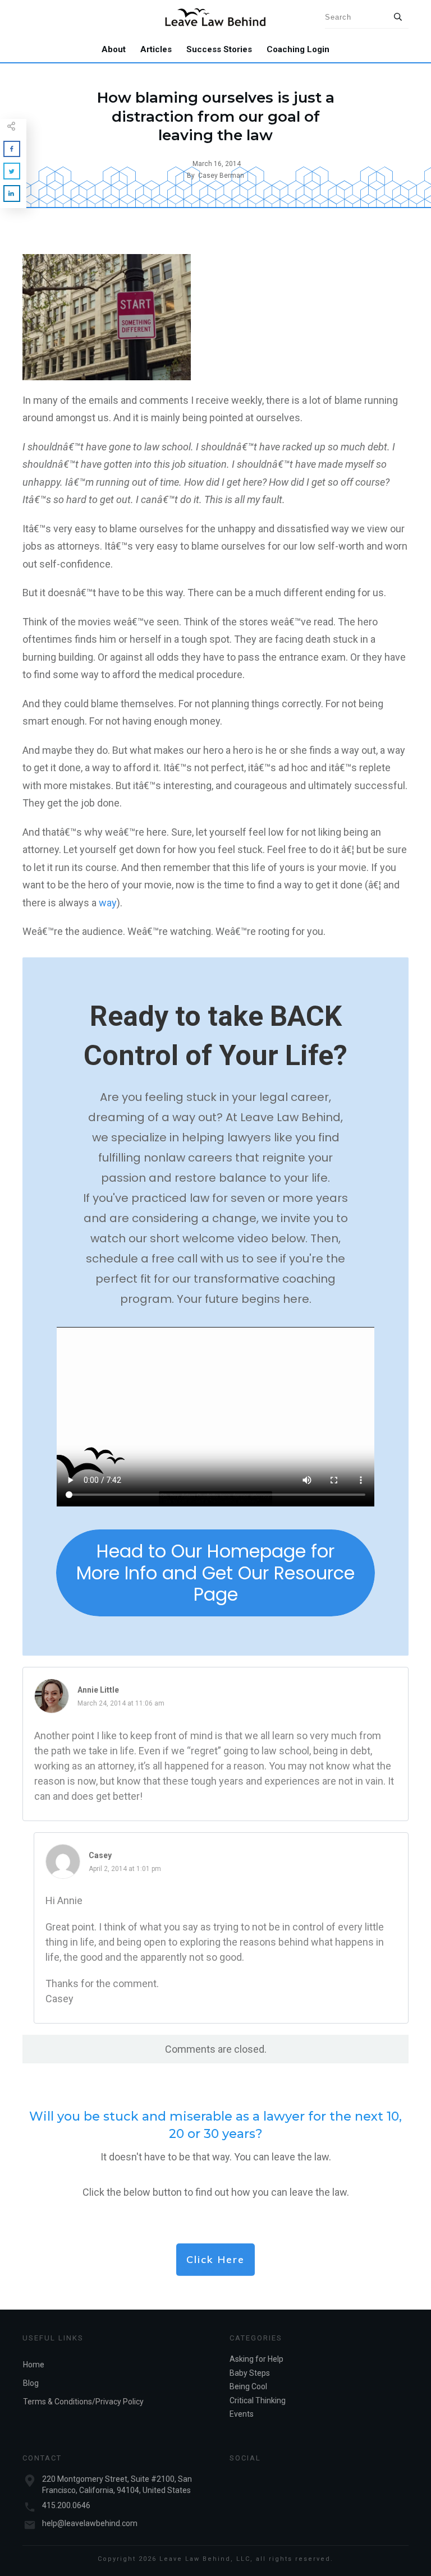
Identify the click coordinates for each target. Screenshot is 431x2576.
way (108, 903)
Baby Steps (250, 2373)
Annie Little (98, 1690)
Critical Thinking (258, 2400)
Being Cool (248, 2386)
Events (242, 2414)
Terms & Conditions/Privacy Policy (83, 2402)
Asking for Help (256, 2359)
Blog (31, 2383)
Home (34, 2365)
